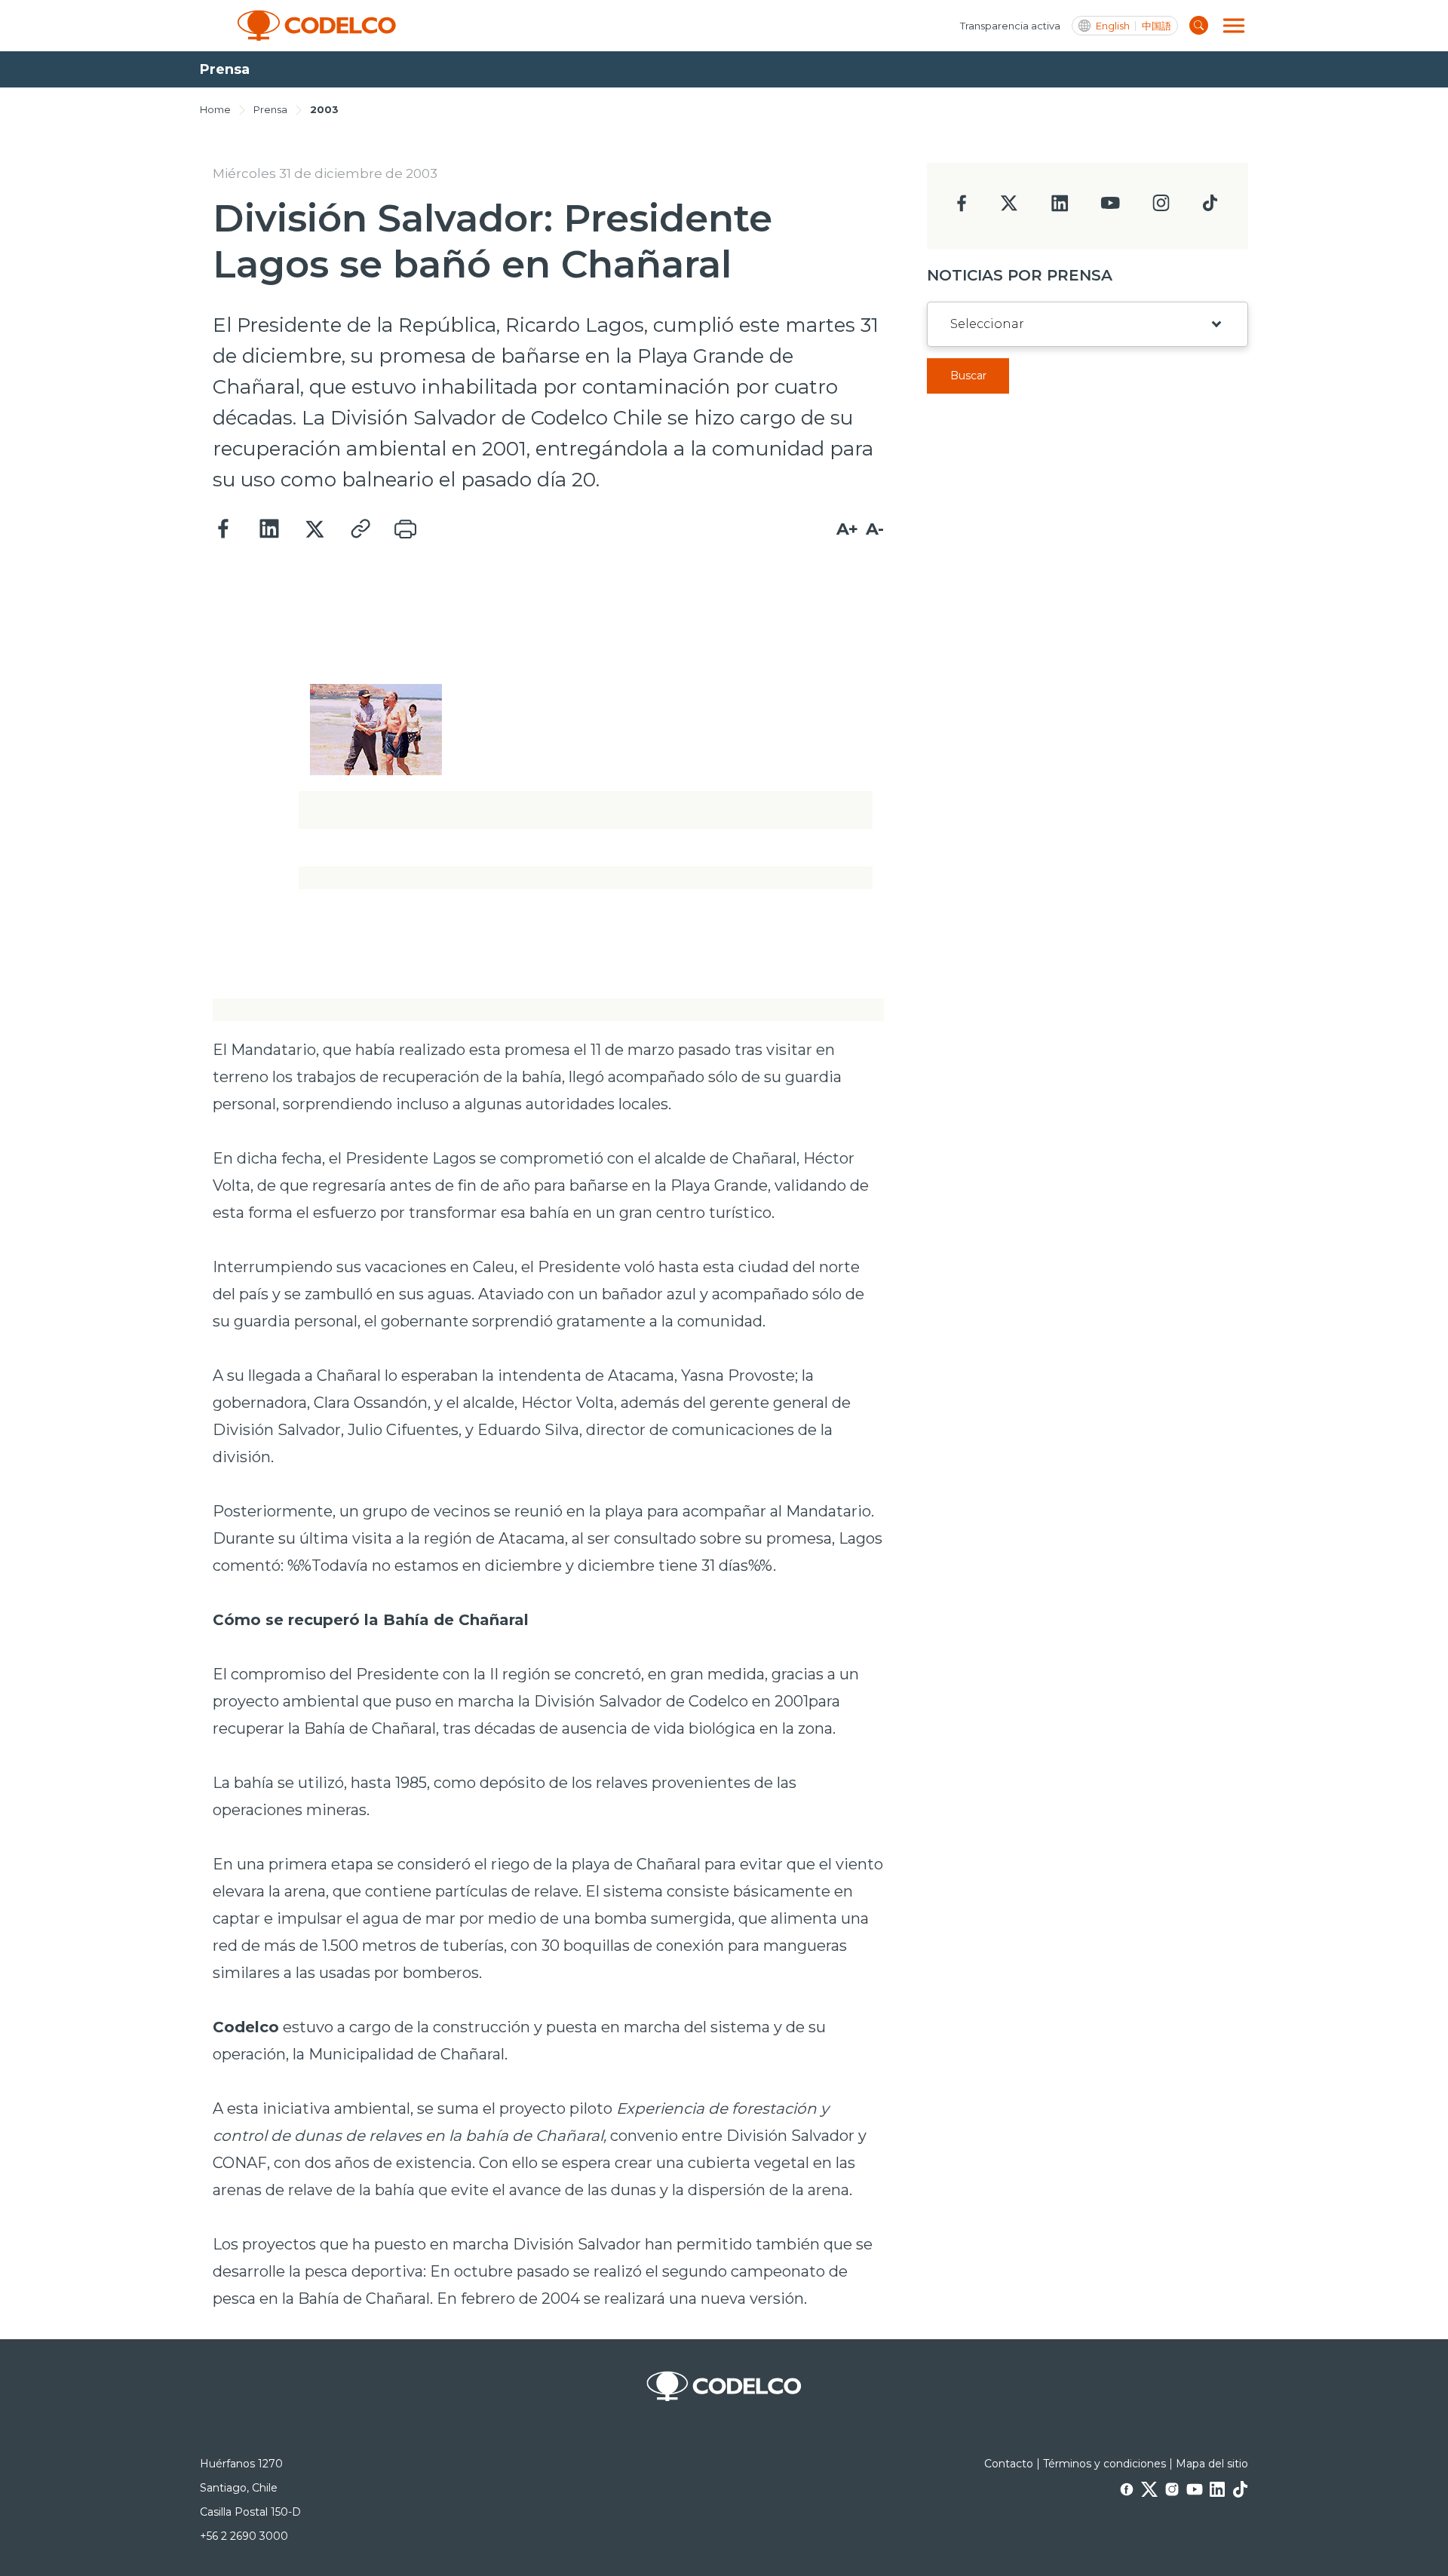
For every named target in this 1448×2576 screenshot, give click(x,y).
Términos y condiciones (1104, 2464)
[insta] (1161, 207)
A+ (847, 529)
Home (215, 109)
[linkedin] (1060, 208)
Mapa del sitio (1212, 2464)
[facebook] (962, 208)
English (1113, 26)
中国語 (1157, 26)
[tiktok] (1210, 207)
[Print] (405, 529)
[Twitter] (314, 529)
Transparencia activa (1010, 26)
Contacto (1009, 2464)
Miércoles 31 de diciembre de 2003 (325, 173)
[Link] (360, 529)
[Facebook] (224, 529)
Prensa (270, 109)
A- (875, 529)
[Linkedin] (269, 529)
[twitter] (1009, 209)
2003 (324, 109)
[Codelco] (317, 26)
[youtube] (1110, 208)
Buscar (968, 376)
